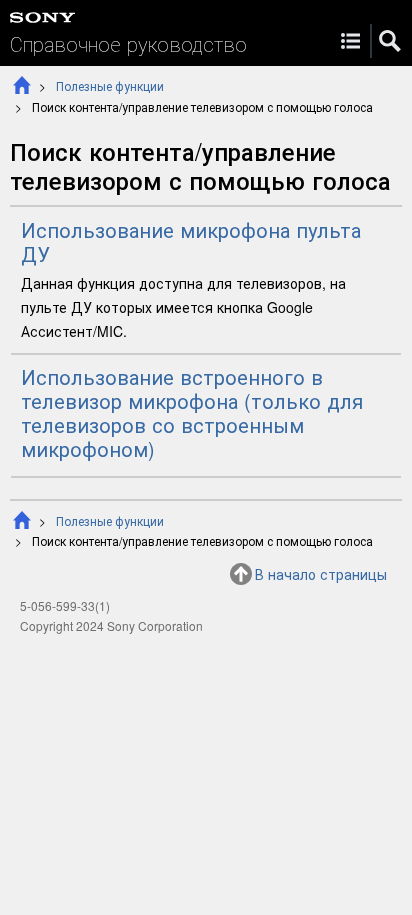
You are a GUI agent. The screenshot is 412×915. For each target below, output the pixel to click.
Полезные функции (110, 85)
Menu (350, 41)
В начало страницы (321, 574)
